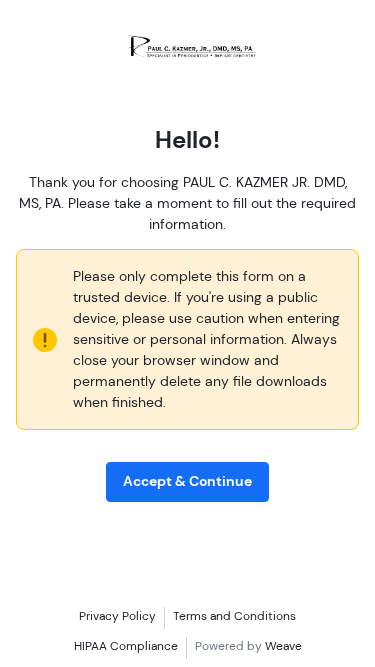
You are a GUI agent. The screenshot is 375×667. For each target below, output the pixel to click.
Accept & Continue (187, 481)
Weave (283, 646)
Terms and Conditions (234, 616)
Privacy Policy (117, 616)
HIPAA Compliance (126, 646)
